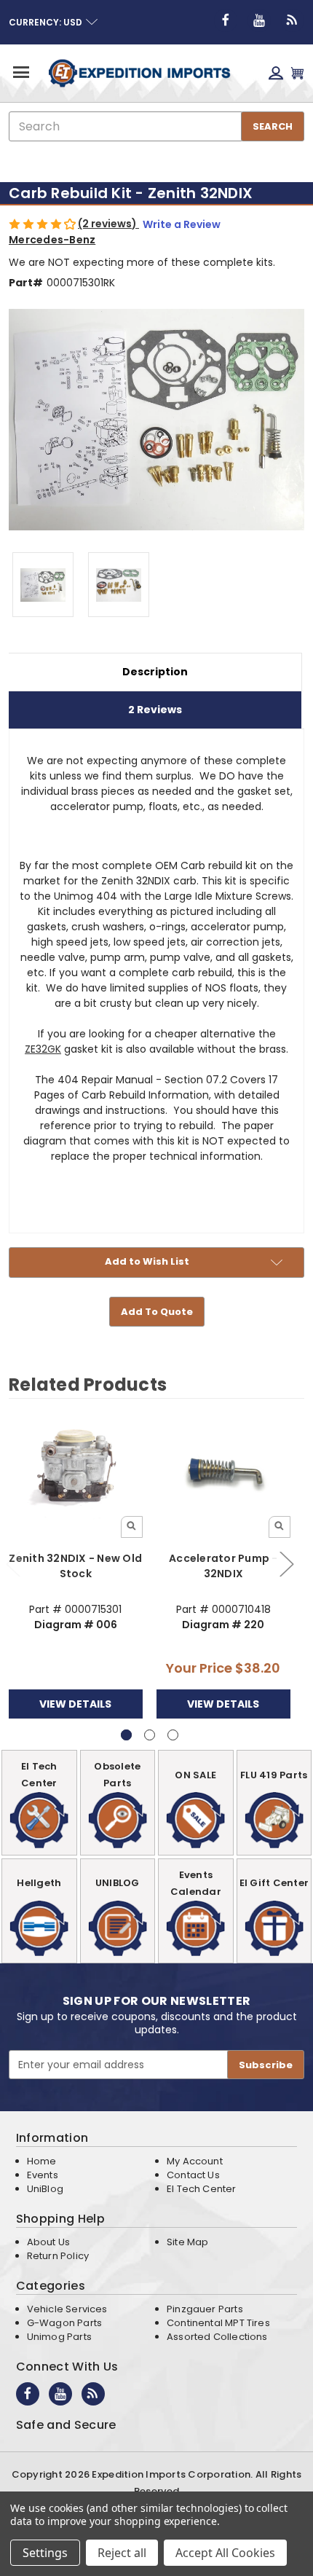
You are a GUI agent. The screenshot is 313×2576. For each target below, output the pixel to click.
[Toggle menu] (20, 72)
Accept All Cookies (225, 2553)
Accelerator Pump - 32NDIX (223, 1566)
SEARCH (273, 126)
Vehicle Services (67, 2309)
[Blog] (293, 20)
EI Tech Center (202, 2189)
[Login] (276, 73)
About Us (48, 2242)
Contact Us (193, 2175)
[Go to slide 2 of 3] (286, 1564)
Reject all (122, 2553)
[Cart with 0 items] (297, 73)
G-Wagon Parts (64, 2323)
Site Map (187, 2242)
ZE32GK (43, 1049)
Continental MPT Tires (218, 2323)
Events (43, 2175)
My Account (195, 2161)
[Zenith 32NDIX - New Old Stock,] (76, 1472)
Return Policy (58, 2256)
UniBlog (45, 2189)
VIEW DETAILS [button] (75, 1704)
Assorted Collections (217, 2337)
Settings (45, 2553)
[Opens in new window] (226, 20)
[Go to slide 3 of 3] (173, 1735)
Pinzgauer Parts (205, 2309)
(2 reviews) (108, 224)
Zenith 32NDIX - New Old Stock (75, 1566)
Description (155, 672)
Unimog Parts (59, 2337)
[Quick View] (132, 1527)
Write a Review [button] (182, 224)
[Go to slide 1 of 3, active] (126, 1735)
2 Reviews (155, 710)
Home (42, 2161)
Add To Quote (157, 1312)
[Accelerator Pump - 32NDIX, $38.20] (223, 1472)
